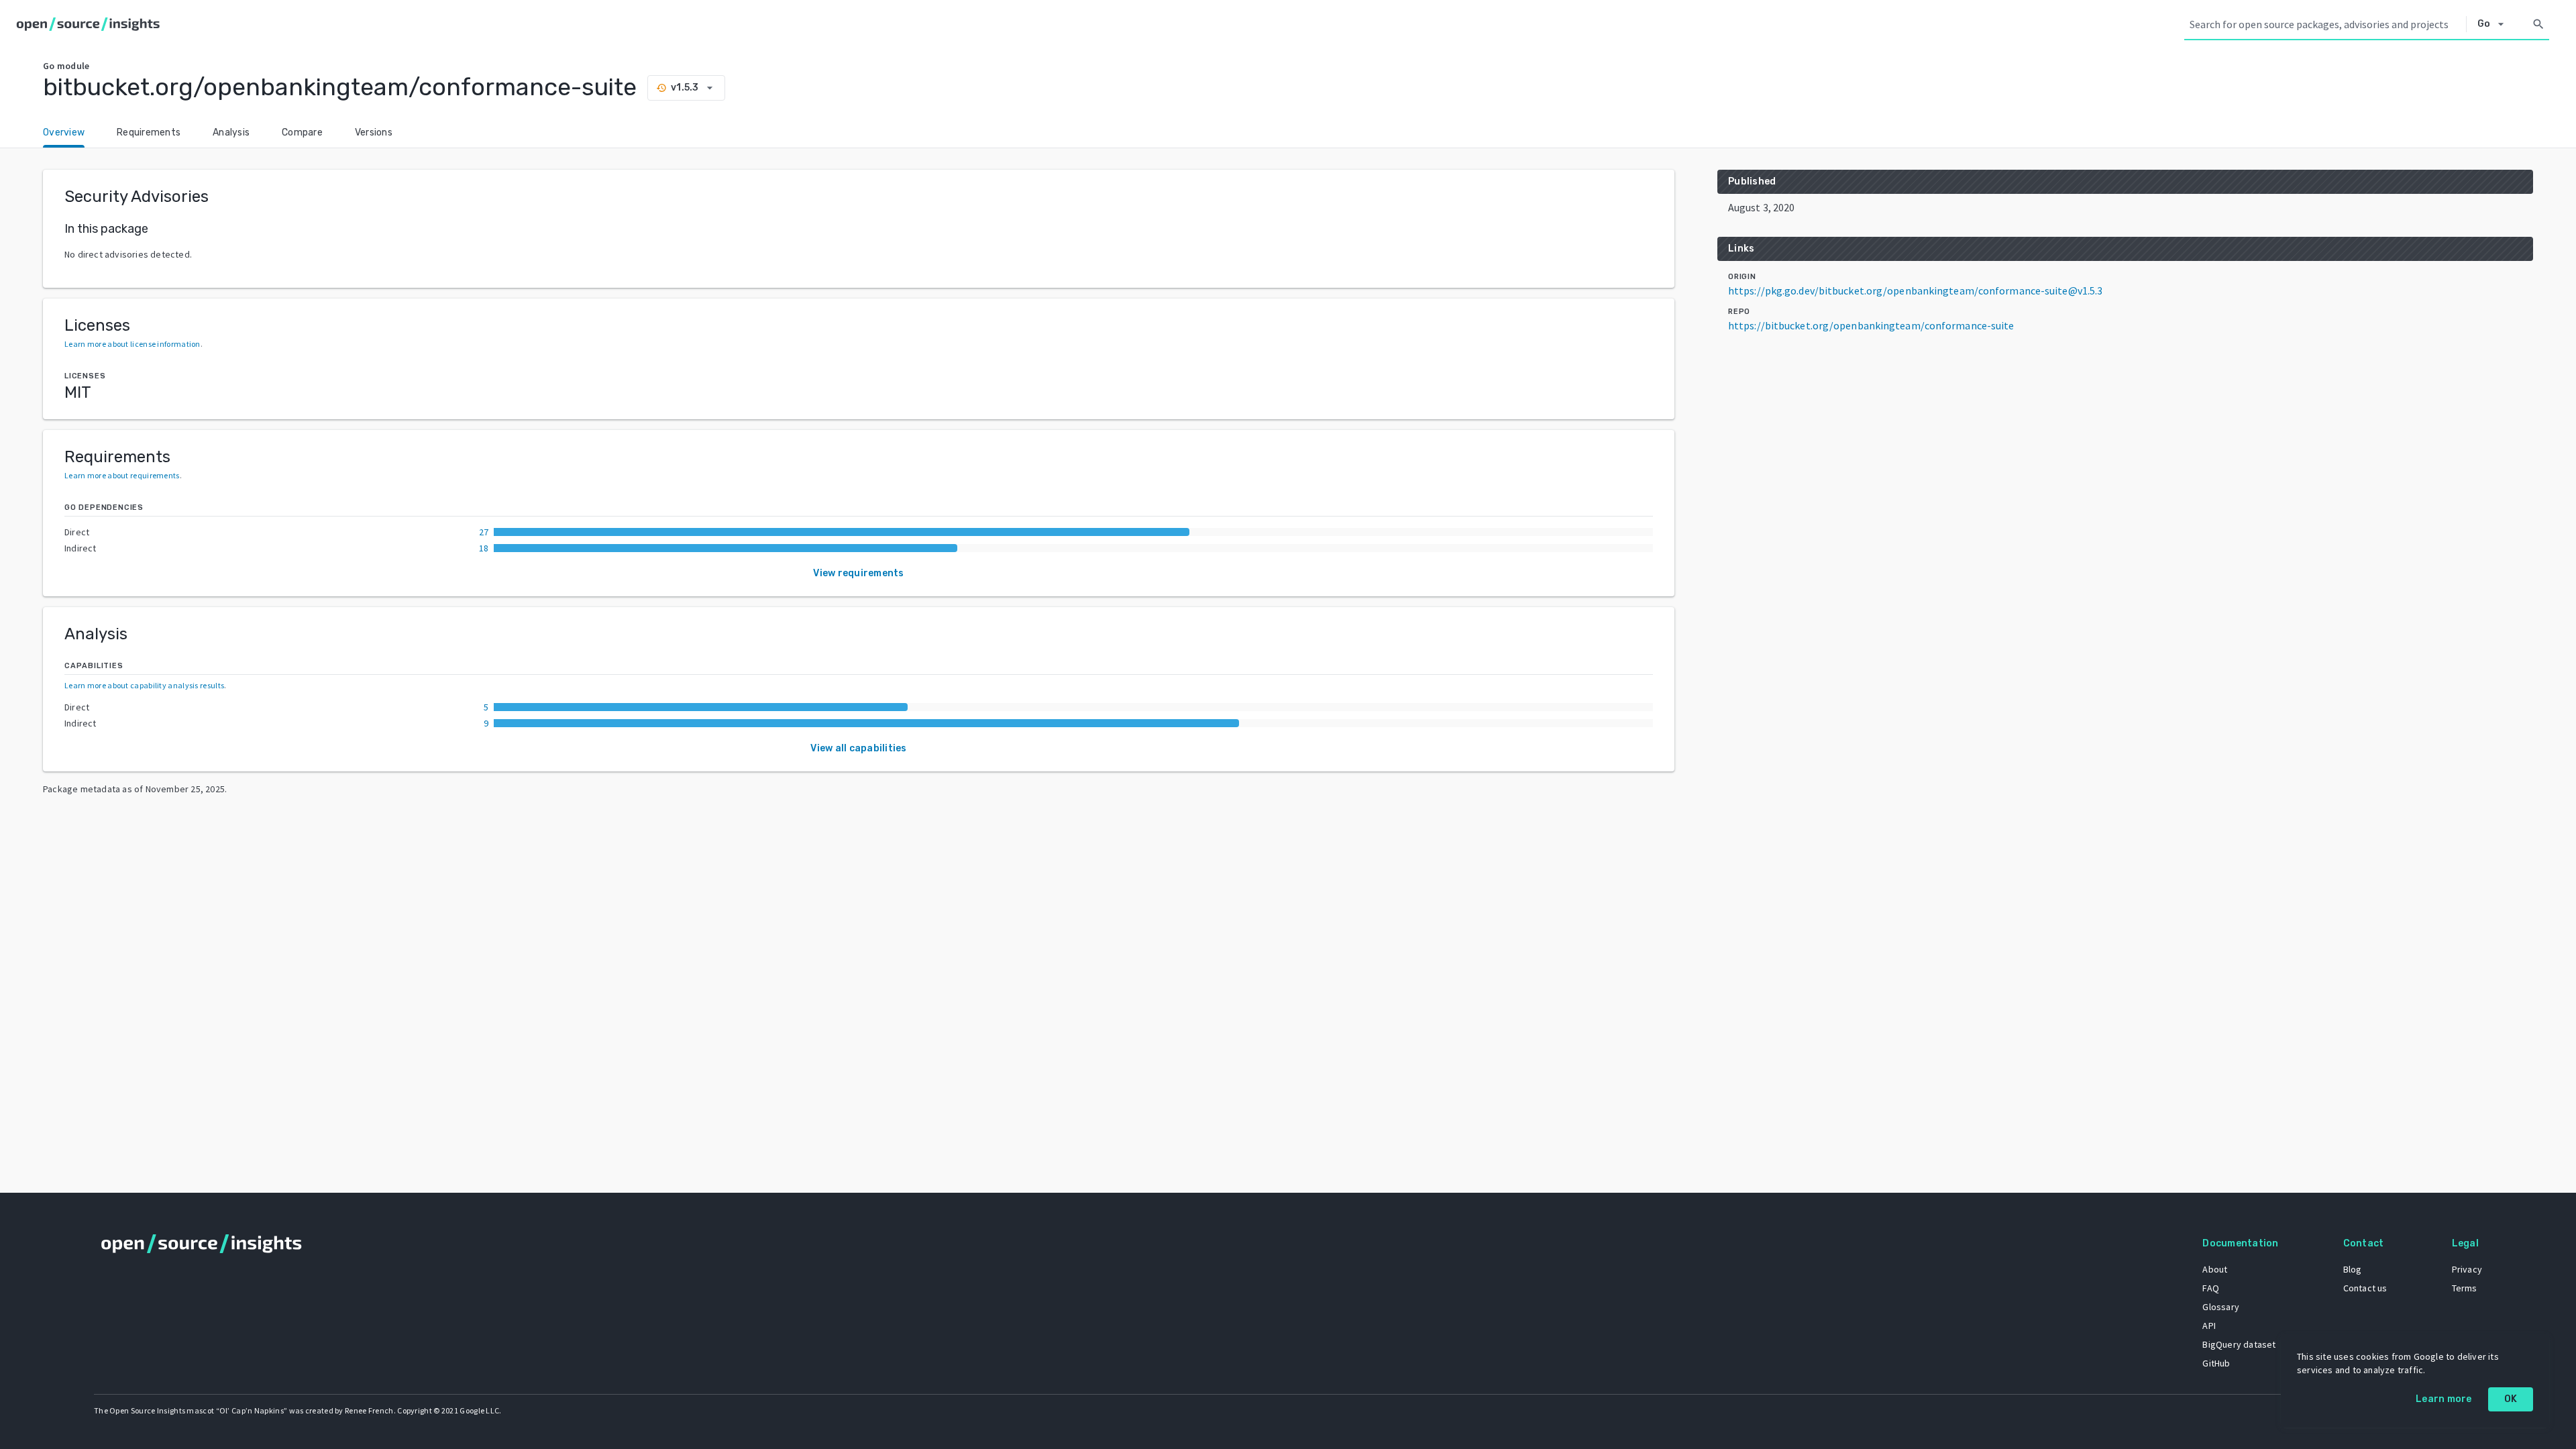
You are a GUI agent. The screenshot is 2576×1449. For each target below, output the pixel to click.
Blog (2353, 1269)
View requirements (858, 573)
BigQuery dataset (2239, 1344)
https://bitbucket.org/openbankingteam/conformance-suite (1871, 325)
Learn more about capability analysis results (144, 685)
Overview (64, 132)
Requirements (149, 132)
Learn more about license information (132, 344)
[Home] (91, 24)
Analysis (231, 132)
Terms (2465, 1288)
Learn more (2444, 1399)
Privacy (2467, 1269)
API (2209, 1326)
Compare (302, 132)
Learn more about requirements (122, 475)
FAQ (2211, 1288)
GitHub (2216, 1363)
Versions (374, 132)
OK (2511, 1399)
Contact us (2365, 1288)
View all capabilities (858, 748)
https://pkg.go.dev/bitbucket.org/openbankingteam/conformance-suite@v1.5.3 (1915, 290)
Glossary (2221, 1307)
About (2215, 1269)
